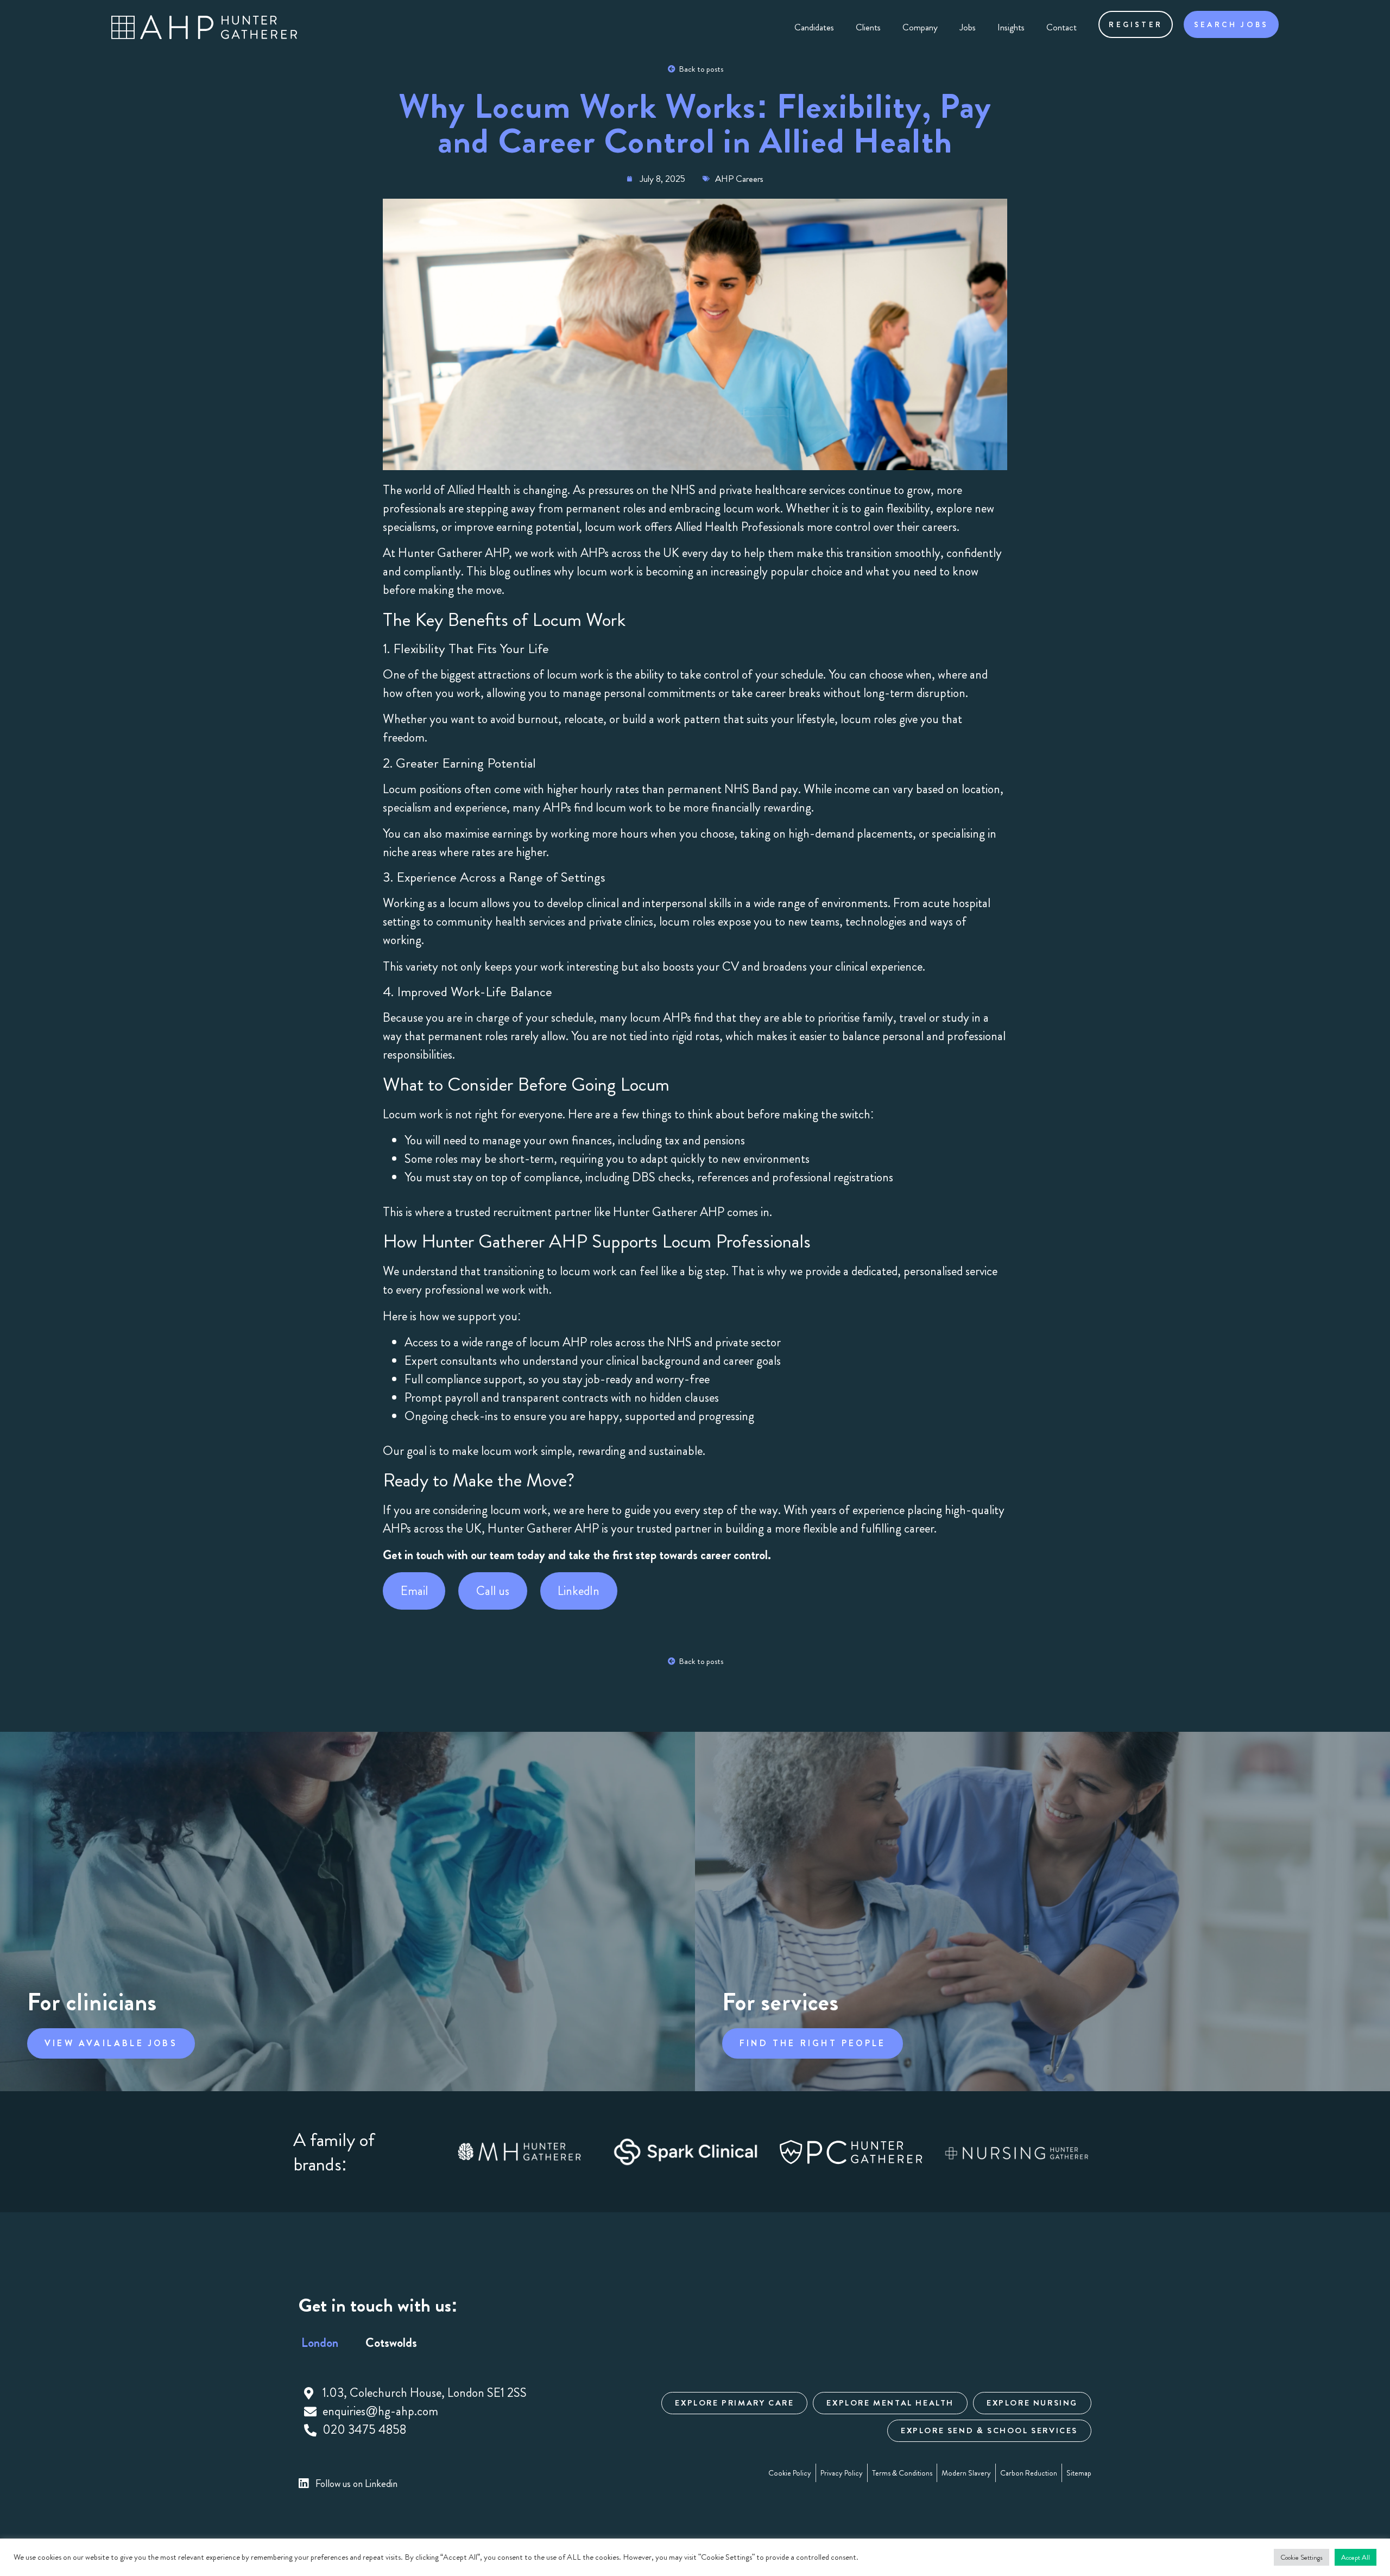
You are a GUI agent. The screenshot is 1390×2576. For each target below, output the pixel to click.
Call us (493, 1591)
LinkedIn (579, 1591)
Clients (868, 27)
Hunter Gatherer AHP (453, 553)
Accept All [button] (1356, 2557)
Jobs (968, 27)
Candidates (814, 27)
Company (920, 27)
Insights (1011, 27)
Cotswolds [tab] (391, 2343)
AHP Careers (739, 179)
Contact (1062, 27)
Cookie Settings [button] (1301, 2557)
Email (414, 1591)
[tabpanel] (453, 2412)
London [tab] (320, 2343)
